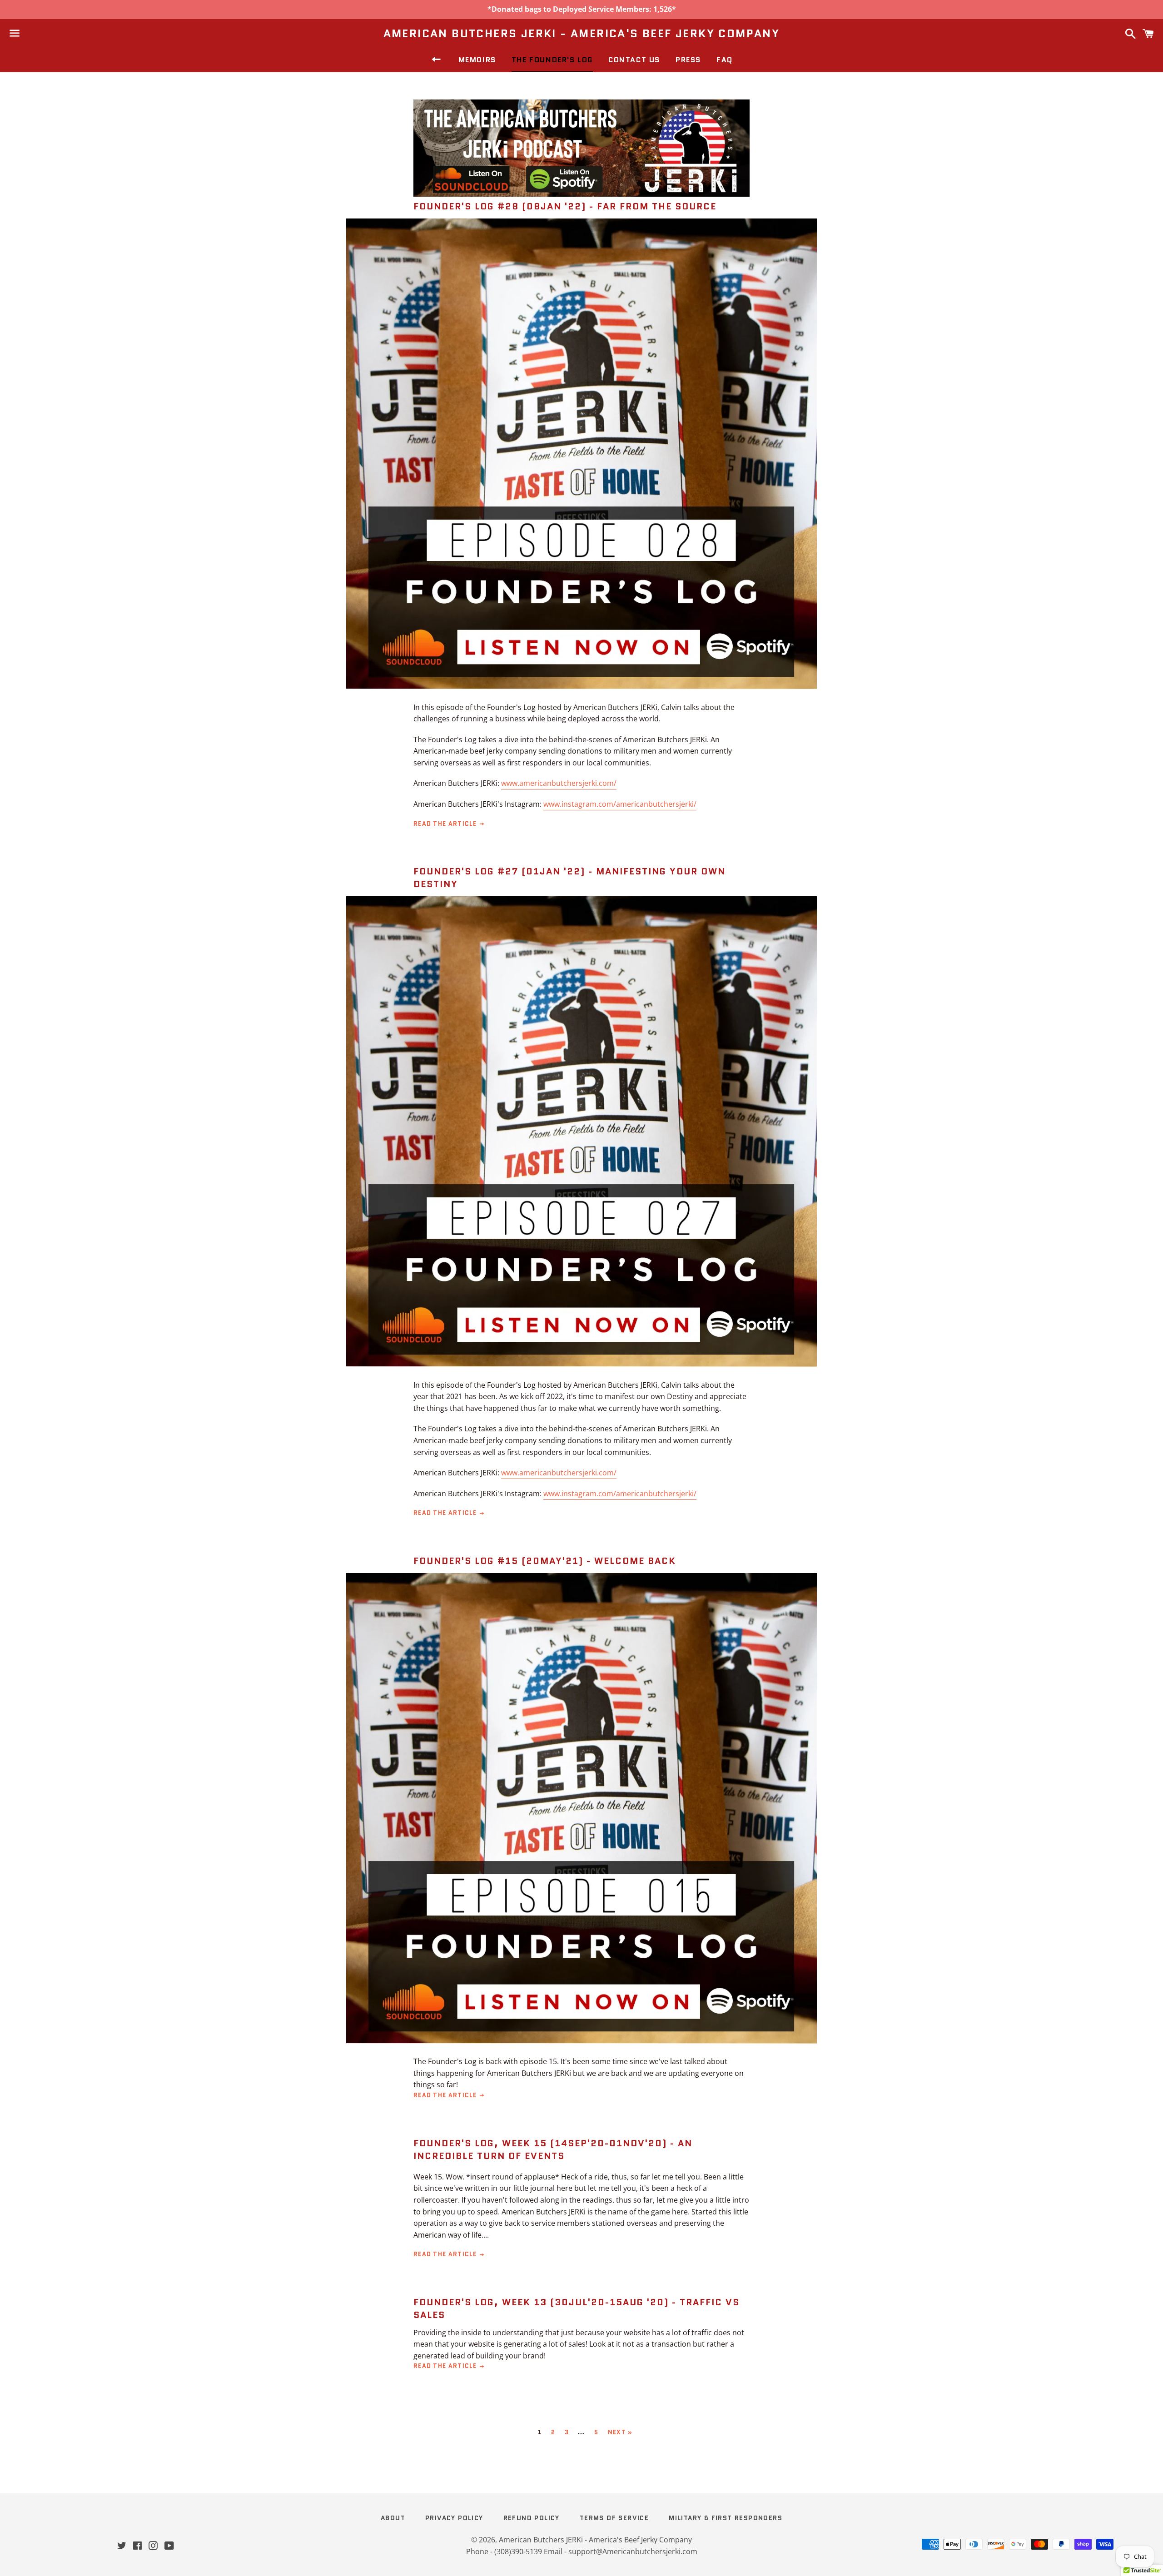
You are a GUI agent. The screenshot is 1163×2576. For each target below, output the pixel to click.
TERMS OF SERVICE (614, 2518)
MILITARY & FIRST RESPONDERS (726, 2518)
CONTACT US (634, 60)
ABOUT (393, 2518)
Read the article (446, 824)
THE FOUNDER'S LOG (552, 60)
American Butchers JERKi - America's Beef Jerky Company (582, 34)
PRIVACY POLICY (454, 2518)
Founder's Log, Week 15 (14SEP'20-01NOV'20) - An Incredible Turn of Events (553, 2149)
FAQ (725, 60)
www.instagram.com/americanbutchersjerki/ (620, 804)
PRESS (688, 60)
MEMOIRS (477, 60)
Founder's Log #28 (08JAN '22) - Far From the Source (565, 206)
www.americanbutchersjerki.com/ (559, 783)
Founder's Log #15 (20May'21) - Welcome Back (545, 1561)
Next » (620, 2432)
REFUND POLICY (532, 2518)
